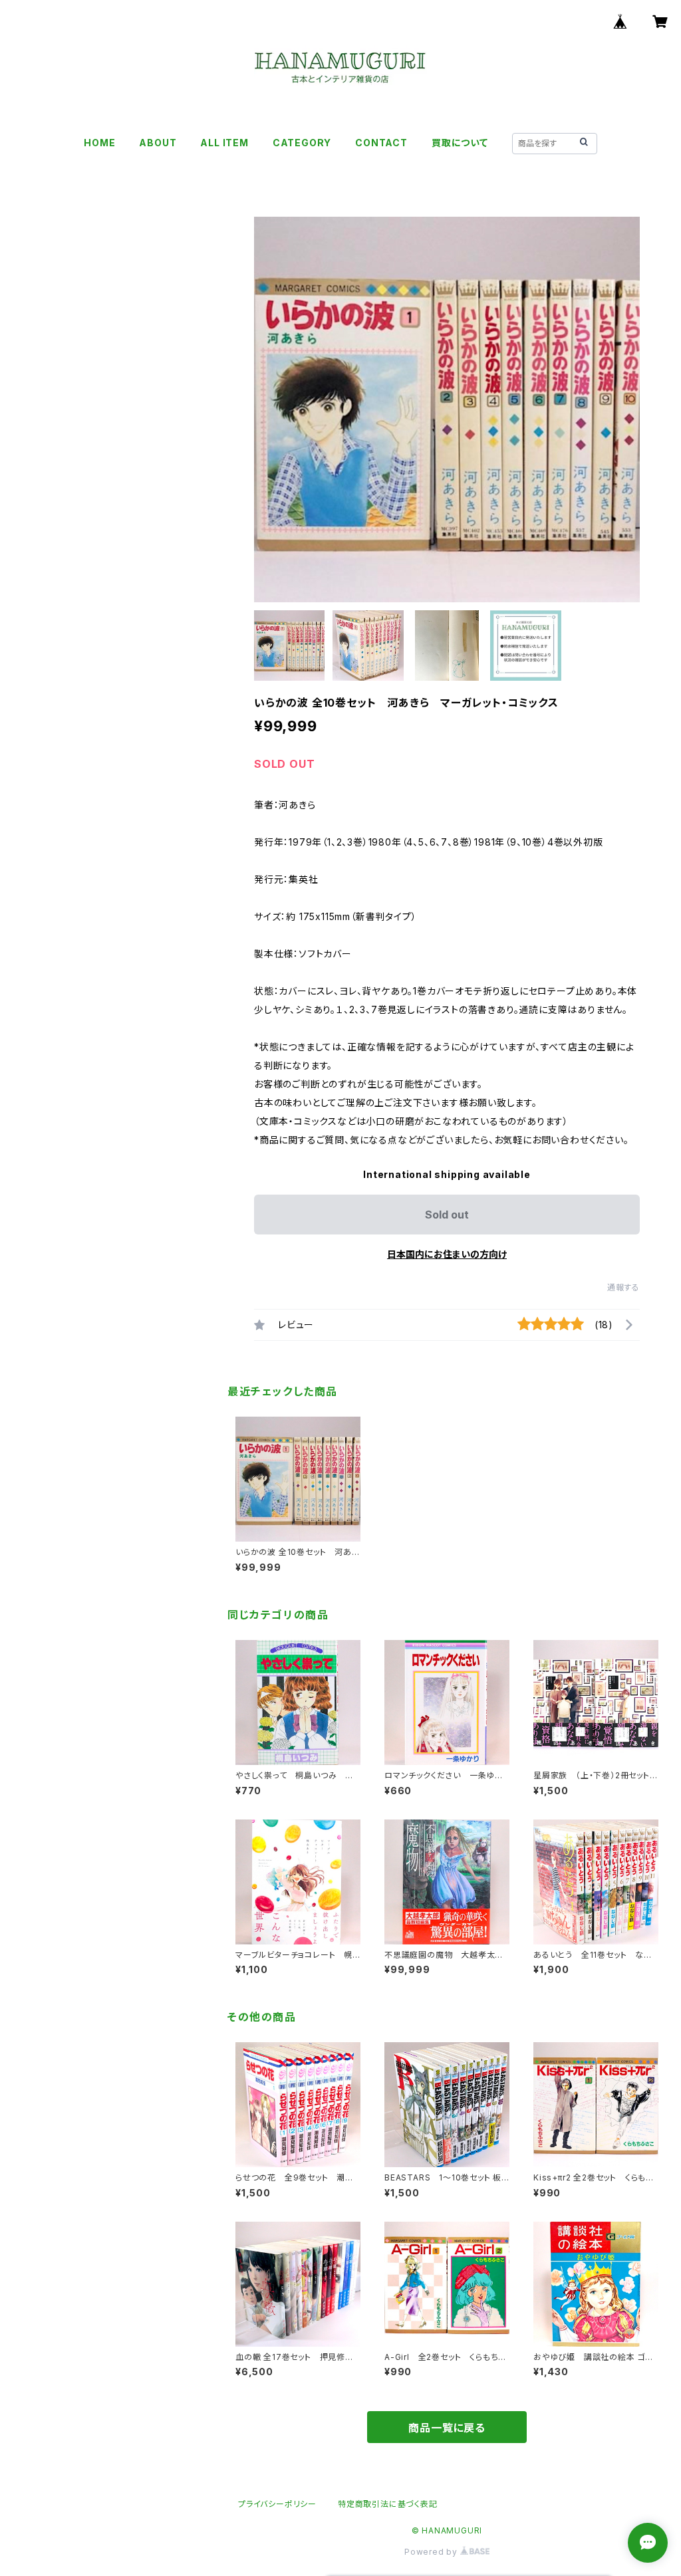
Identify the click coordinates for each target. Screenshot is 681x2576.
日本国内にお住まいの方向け (447, 1254)
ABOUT (158, 143)
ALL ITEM (224, 143)
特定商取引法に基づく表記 (388, 2504)
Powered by (432, 2552)
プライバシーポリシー (277, 2504)
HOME (99, 143)
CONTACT (381, 143)
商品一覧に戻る (447, 2428)
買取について (460, 143)
